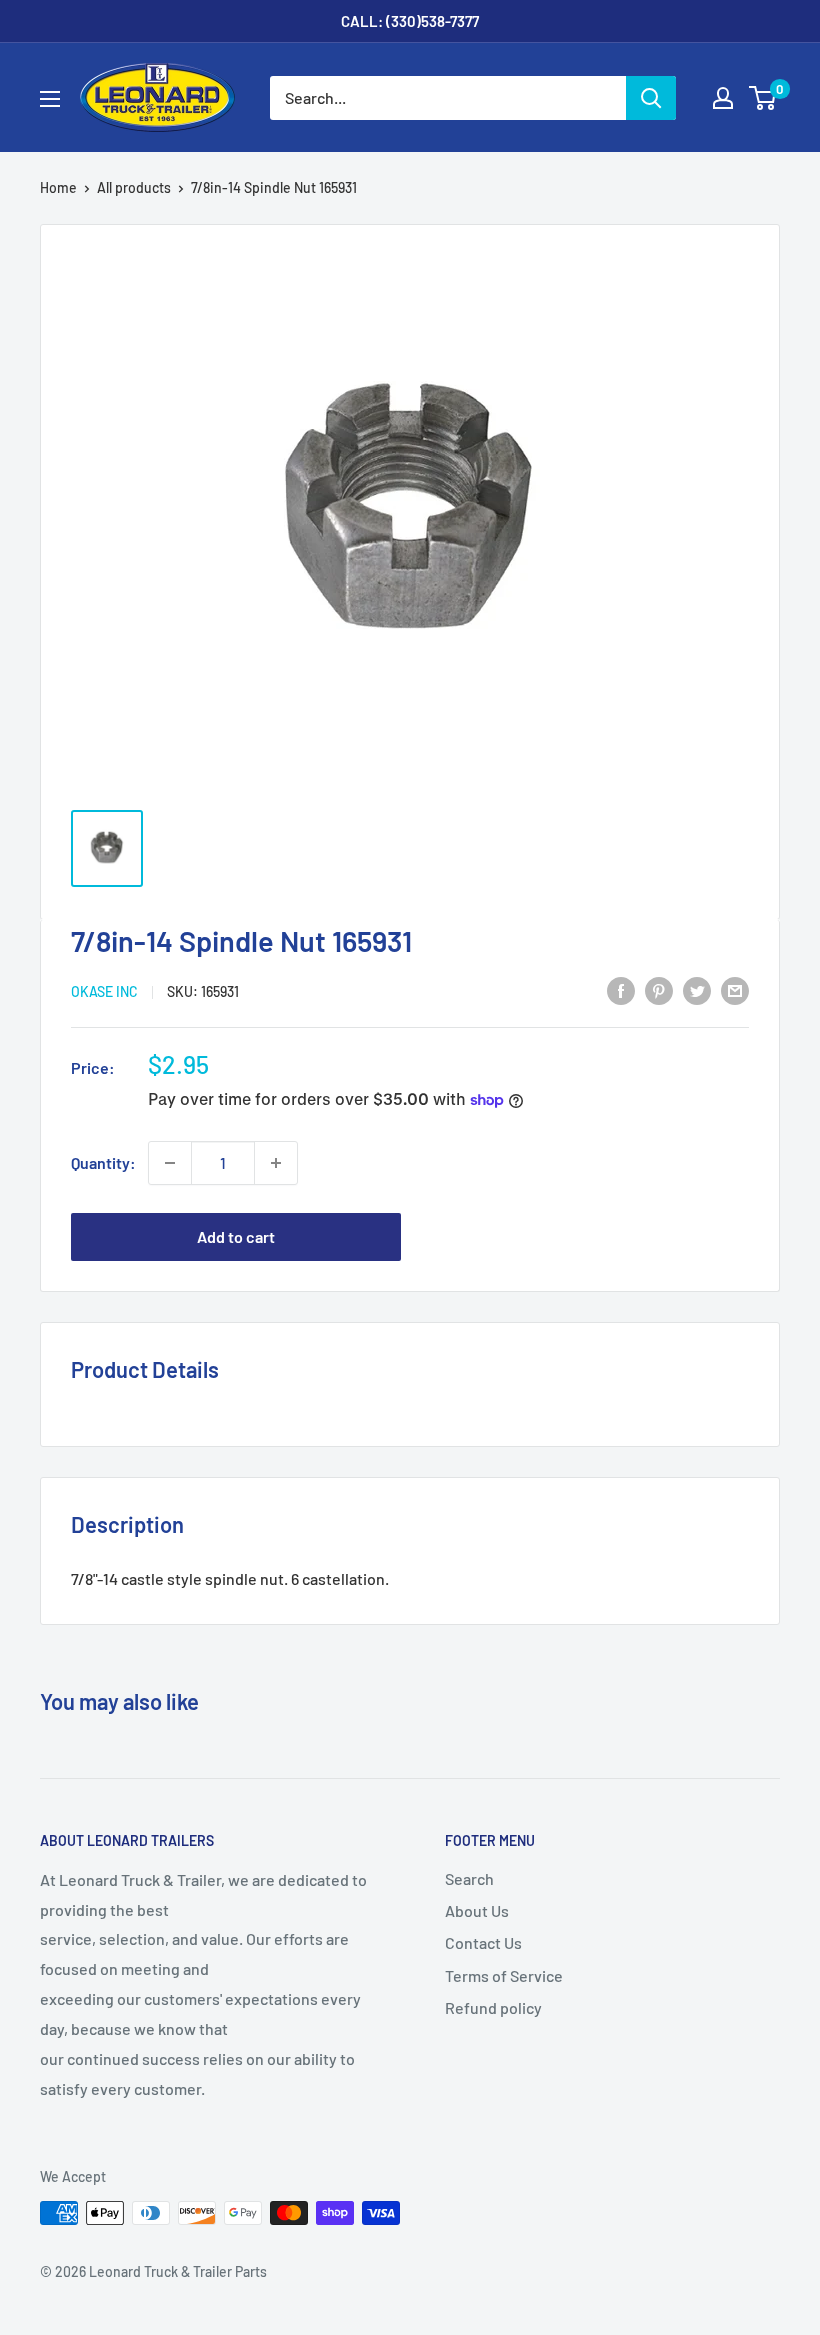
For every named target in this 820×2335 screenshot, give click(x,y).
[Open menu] (50, 99)
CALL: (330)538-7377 (410, 21)
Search (469, 1878)
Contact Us (483, 1942)
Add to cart (236, 1236)
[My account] (723, 98)
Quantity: (103, 1162)
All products (134, 187)
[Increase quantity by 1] (276, 1163)
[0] (763, 98)
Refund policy (493, 2007)
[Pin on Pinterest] (659, 989)
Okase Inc (104, 991)
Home (58, 187)
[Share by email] (735, 989)
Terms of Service (504, 1975)
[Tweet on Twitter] (697, 989)
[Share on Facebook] (621, 989)
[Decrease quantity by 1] (170, 1163)
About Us (477, 1910)
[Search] (651, 98)
